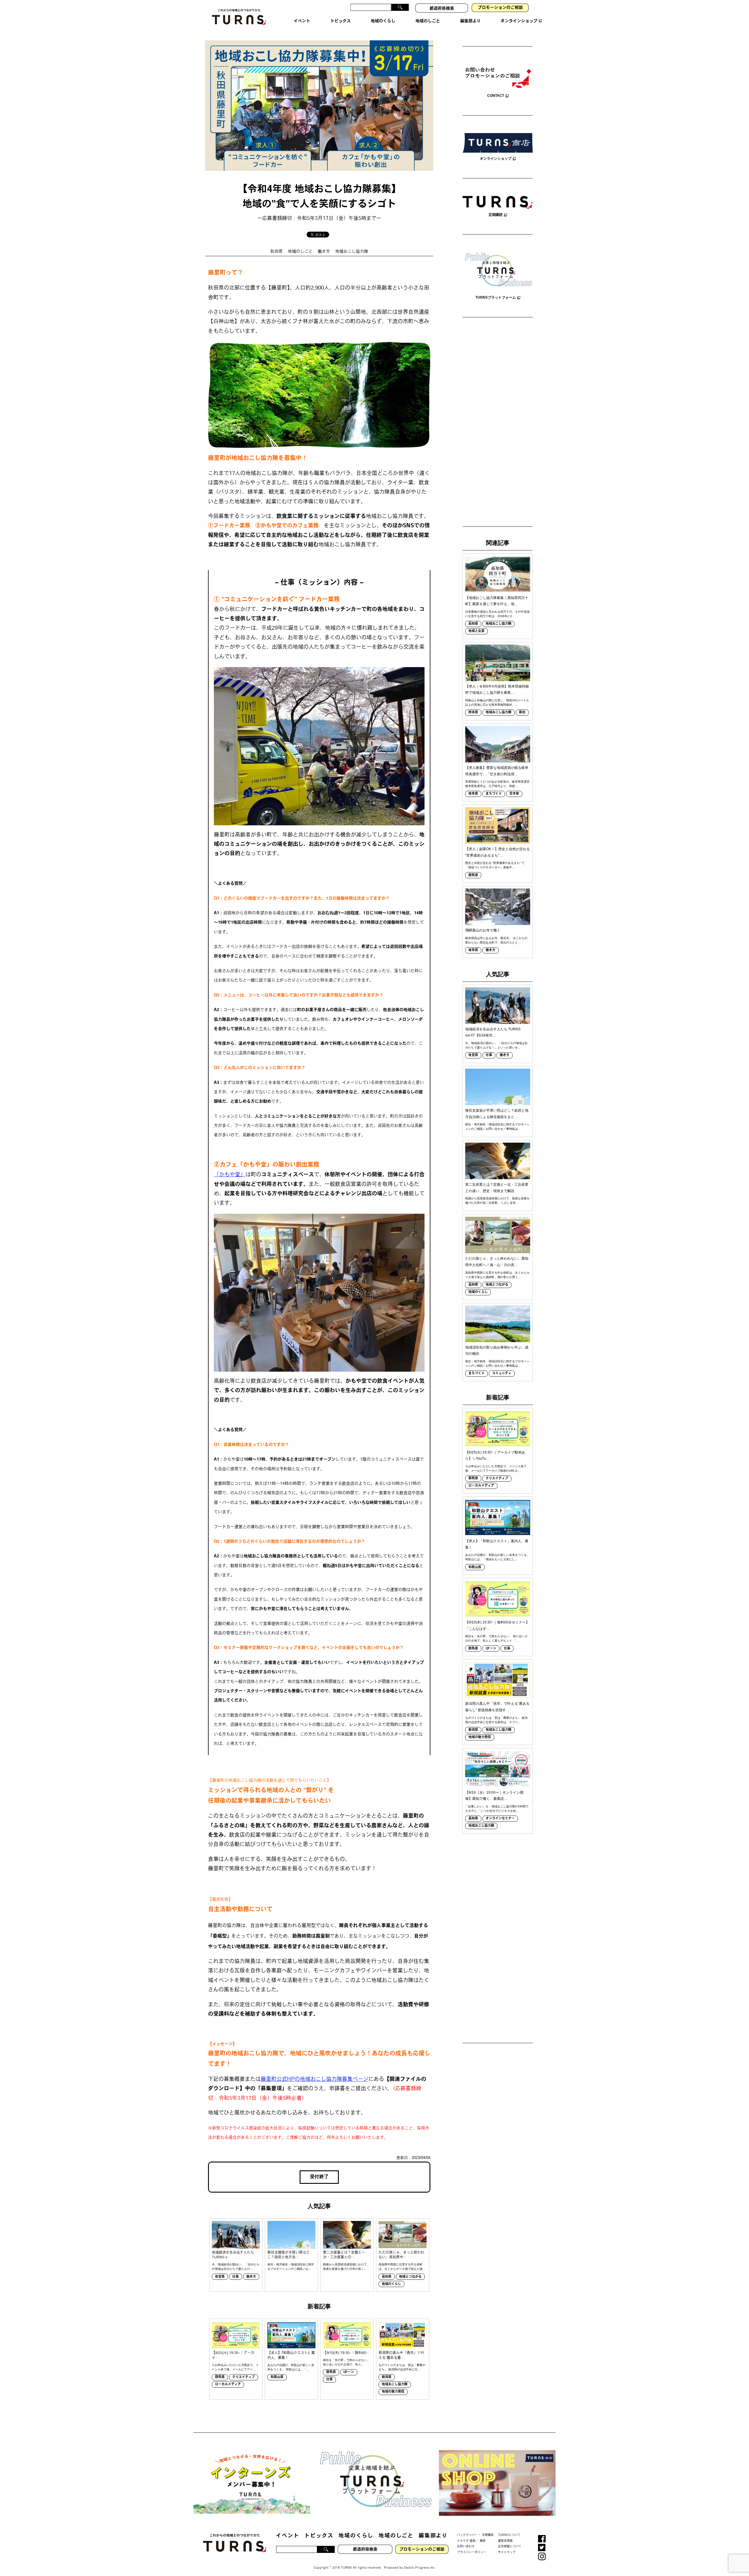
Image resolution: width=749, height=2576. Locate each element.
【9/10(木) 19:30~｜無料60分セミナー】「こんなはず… (497, 1626)
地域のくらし (391, 2284)
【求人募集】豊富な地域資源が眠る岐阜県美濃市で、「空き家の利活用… (497, 771)
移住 (522, 713)
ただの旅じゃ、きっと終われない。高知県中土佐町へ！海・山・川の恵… (497, 1262)
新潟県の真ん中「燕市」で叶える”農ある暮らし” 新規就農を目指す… (497, 1707)
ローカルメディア (228, 2385)
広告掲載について (510, 2547)
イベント (287, 2536)
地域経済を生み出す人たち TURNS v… (233, 2255)
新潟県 (387, 2377)
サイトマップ (507, 2552)
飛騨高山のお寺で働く (483, 930)
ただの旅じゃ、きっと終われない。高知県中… (401, 2255)
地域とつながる (410, 2277)
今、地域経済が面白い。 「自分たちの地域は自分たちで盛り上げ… (236, 2267)
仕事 (236, 2277)
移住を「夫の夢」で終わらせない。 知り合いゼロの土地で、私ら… (346, 2362)
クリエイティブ (244, 2377)
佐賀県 (220, 2277)
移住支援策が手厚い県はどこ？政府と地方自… (288, 2255)
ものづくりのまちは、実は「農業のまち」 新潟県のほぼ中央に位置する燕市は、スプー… (496, 1720)
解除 (483, 2541)
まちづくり (494, 794)
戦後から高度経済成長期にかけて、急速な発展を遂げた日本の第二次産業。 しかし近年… (497, 1201)
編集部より (433, 2536)
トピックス (319, 2536)
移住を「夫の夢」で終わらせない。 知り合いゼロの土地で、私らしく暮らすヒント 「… (496, 1638)
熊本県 (473, 713)
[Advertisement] (498, 423)
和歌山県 (277, 2377)
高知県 (387, 2277)
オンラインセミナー (500, 1819)
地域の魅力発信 (393, 2392)
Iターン (349, 2372)
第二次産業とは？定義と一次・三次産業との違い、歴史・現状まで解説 (497, 1188)
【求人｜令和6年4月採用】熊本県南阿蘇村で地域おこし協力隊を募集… (497, 690)
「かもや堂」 (230, 1175)
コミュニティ (502, 1374)
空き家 (514, 794)
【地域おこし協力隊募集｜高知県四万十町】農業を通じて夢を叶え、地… (497, 601)
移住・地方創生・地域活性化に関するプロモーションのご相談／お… (291, 2267)
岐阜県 (473, 794)
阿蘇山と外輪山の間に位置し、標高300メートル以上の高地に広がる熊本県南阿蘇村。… (497, 702)
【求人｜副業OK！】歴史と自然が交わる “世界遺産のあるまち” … (498, 852)
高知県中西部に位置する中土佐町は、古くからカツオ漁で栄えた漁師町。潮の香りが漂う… (497, 1275)
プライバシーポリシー (472, 2552)
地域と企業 (476, 631)
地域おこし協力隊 (352, 252)
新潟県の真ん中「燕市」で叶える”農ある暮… (401, 2356)
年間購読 (488, 2535)
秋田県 (276, 252)
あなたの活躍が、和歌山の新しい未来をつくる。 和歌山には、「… (291, 2367)
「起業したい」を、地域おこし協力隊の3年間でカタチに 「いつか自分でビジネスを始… (497, 1809)
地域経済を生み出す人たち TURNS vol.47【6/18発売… (493, 1032)
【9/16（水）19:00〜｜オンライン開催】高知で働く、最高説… (494, 1796)
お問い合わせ (466, 2547)
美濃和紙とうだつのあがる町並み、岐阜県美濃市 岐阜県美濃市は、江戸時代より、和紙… (497, 784)
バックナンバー (467, 2535)
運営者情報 (505, 2541)
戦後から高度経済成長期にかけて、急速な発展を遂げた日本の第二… (346, 2267)
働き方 (324, 252)
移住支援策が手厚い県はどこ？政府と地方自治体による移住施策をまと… (497, 1114)
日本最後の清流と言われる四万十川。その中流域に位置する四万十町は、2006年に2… (497, 614)
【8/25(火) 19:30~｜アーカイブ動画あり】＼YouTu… (495, 1456)
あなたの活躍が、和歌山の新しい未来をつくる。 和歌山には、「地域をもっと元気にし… (497, 1557)
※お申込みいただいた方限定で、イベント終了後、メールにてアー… (235, 2367)
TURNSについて (509, 2535)
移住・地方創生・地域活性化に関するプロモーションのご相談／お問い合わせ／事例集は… (497, 1127)
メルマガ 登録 (466, 2541)
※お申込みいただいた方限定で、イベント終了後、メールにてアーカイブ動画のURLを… (496, 1468)
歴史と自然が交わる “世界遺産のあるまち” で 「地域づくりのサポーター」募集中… (495, 865)
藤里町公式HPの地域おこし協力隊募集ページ (315, 2080)
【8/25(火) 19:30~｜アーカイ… (233, 2356)
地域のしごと (300, 252)
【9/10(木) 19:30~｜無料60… (346, 2353)
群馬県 (220, 2377)
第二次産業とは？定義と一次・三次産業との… (344, 2255)
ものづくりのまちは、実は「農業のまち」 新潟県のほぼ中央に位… (402, 2367)
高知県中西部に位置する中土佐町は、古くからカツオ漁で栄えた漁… (402, 2267)
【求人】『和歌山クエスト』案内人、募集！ (291, 2356)
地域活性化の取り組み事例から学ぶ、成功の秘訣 (497, 1351)
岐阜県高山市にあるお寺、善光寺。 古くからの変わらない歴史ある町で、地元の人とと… (496, 940)
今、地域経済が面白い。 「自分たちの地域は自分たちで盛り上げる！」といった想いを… (496, 1045)
